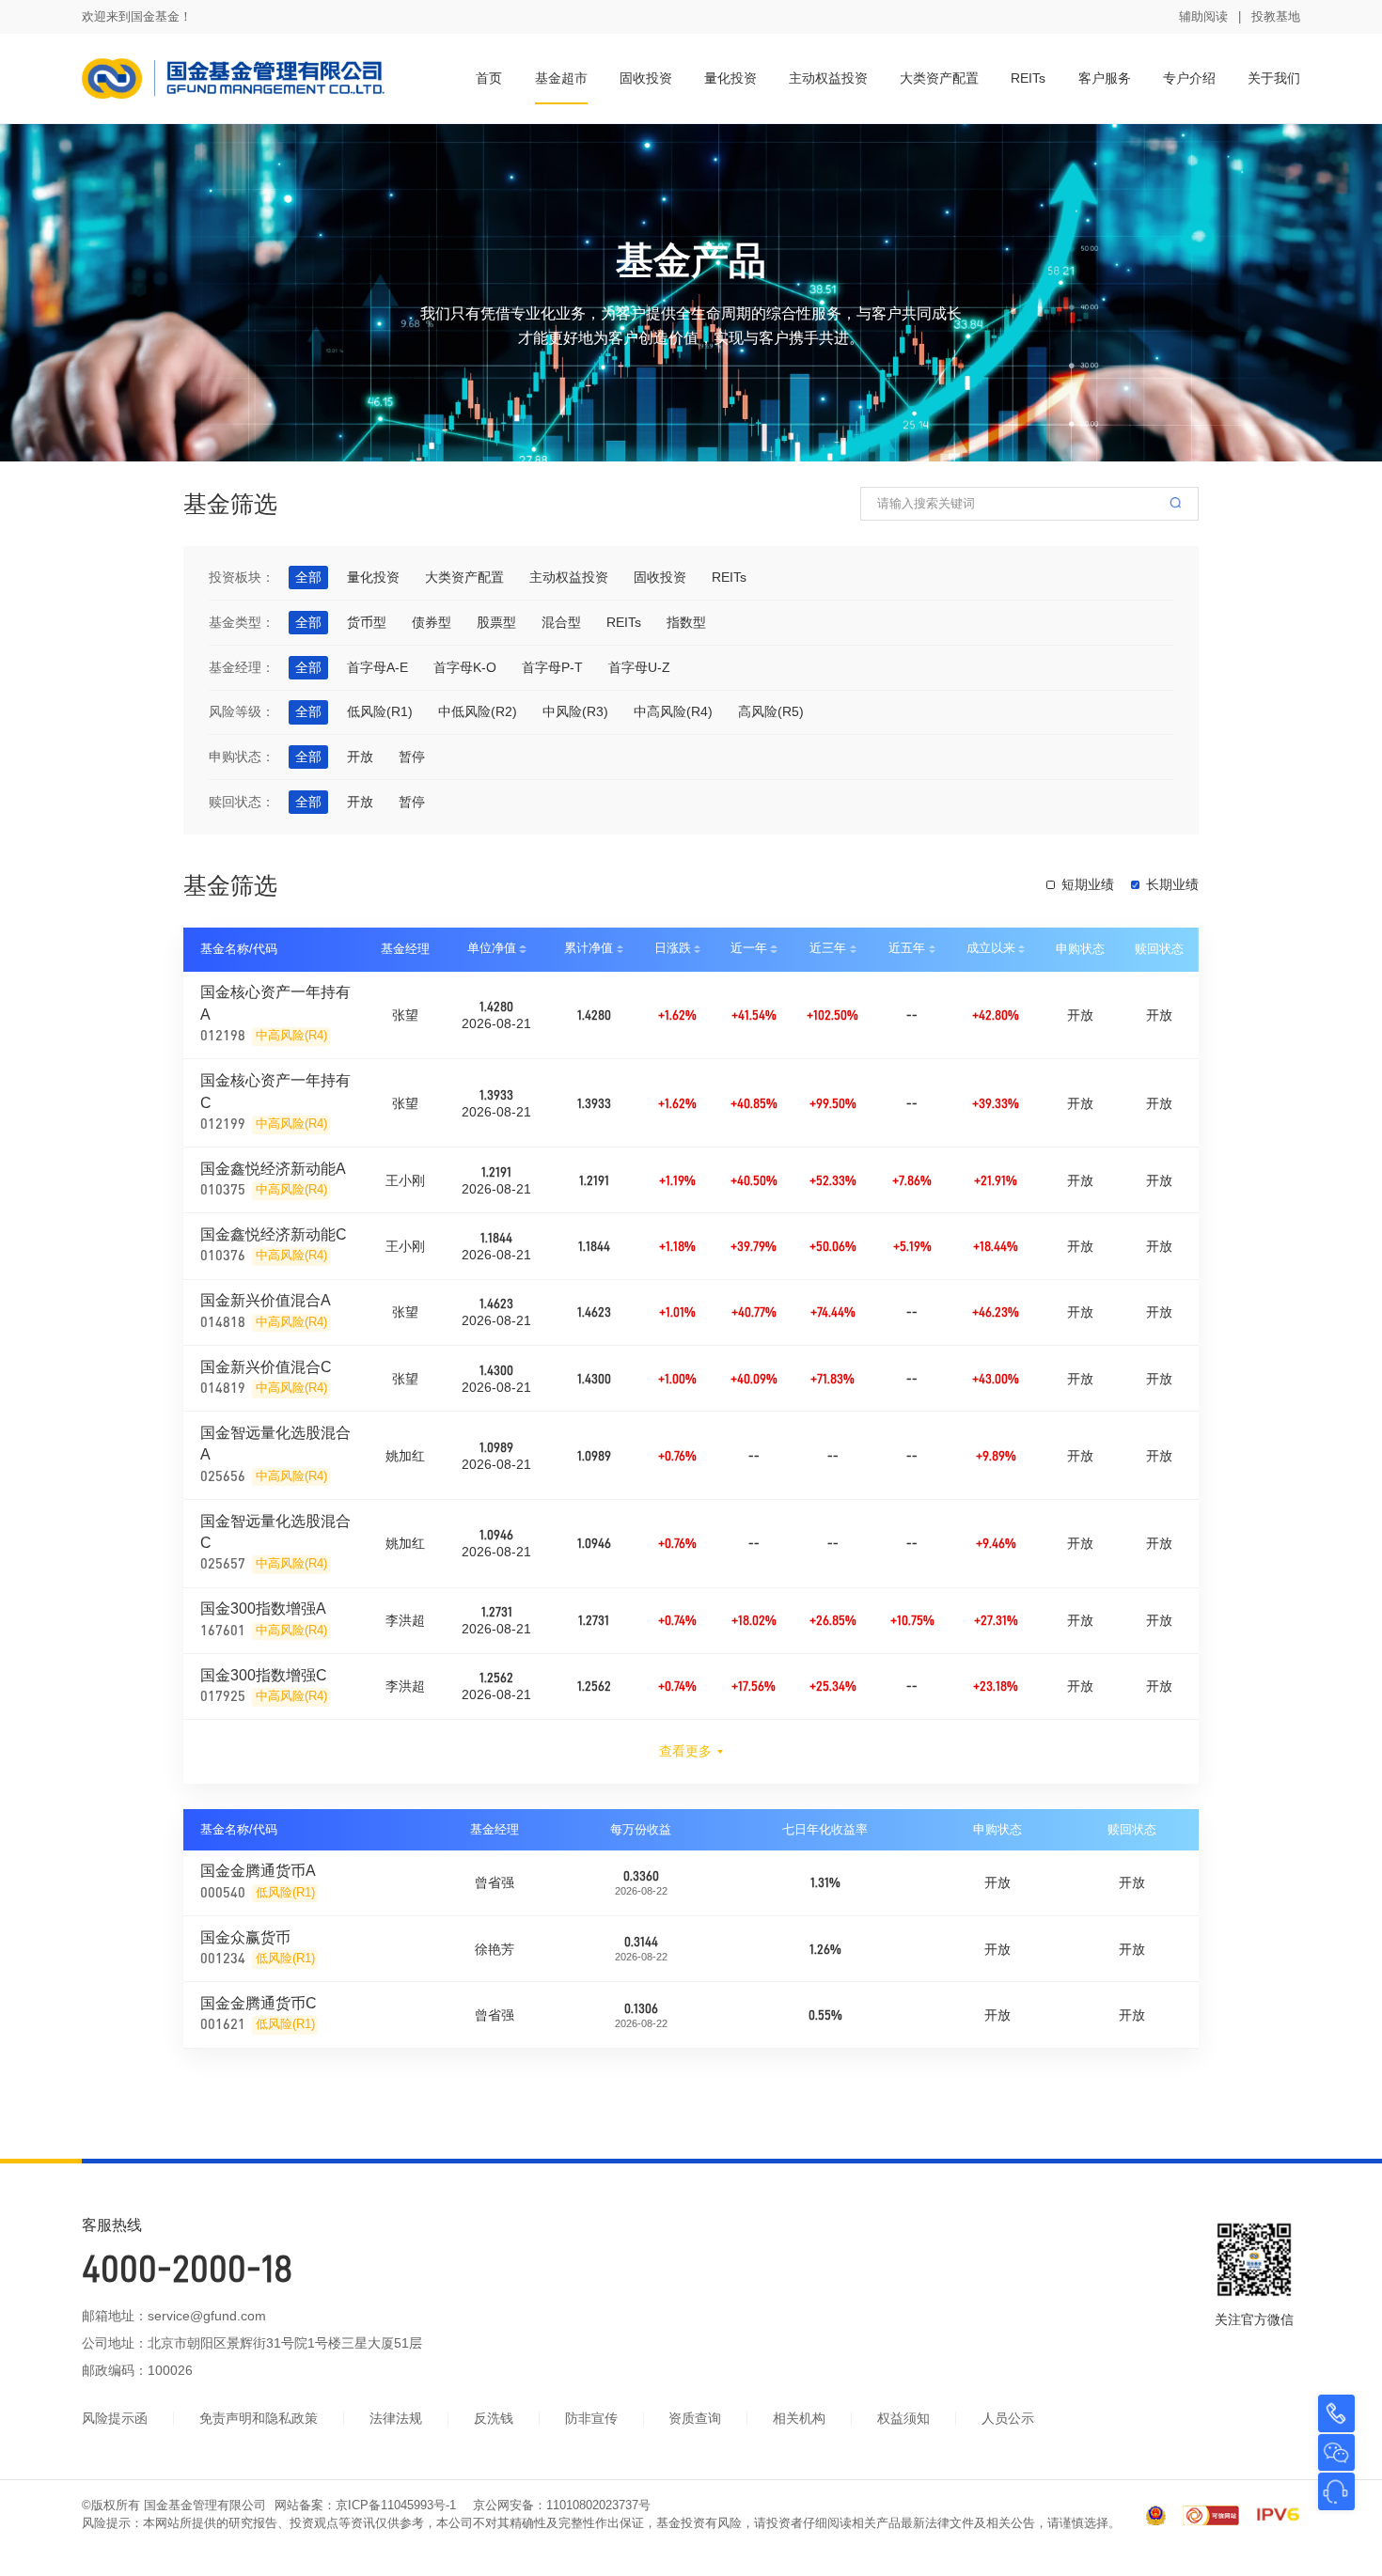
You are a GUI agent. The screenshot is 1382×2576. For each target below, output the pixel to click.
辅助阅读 (1203, 17)
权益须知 (903, 2418)
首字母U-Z (639, 667)
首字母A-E (377, 667)
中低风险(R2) (478, 711)
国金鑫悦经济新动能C (274, 1234)
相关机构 (799, 2418)
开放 (360, 757)
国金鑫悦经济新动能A (273, 1168)
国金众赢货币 (245, 1937)
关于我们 (1274, 78)
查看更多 (685, 1751)
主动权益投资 (828, 78)
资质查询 (695, 2418)
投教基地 (1276, 17)
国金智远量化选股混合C (275, 1531)
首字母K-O (465, 667)
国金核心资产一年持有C (275, 1091)
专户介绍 (1189, 78)
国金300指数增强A (263, 1608)
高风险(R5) (771, 711)
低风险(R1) (380, 711)
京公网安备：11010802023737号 (562, 2506)
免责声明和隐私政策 (259, 2418)
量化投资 (730, 78)
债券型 (432, 622)
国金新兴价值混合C (266, 1366)
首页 (489, 78)
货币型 (367, 622)
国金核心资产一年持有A (275, 1002)
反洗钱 (494, 2418)
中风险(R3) (575, 711)
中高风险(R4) (673, 711)
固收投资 (646, 78)
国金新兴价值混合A (266, 1300)
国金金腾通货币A (258, 1870)
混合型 (561, 622)
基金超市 (561, 78)
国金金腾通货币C (259, 2003)
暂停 (412, 757)
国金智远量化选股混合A (275, 1443)
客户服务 (1105, 78)
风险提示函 (115, 2418)
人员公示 (1008, 2418)
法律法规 (396, 2418)
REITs (1028, 78)
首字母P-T (552, 667)
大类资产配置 (939, 78)
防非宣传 (591, 2418)
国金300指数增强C (264, 1675)
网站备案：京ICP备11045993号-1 (365, 2506)
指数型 (686, 622)
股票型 (496, 622)
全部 (308, 577)
